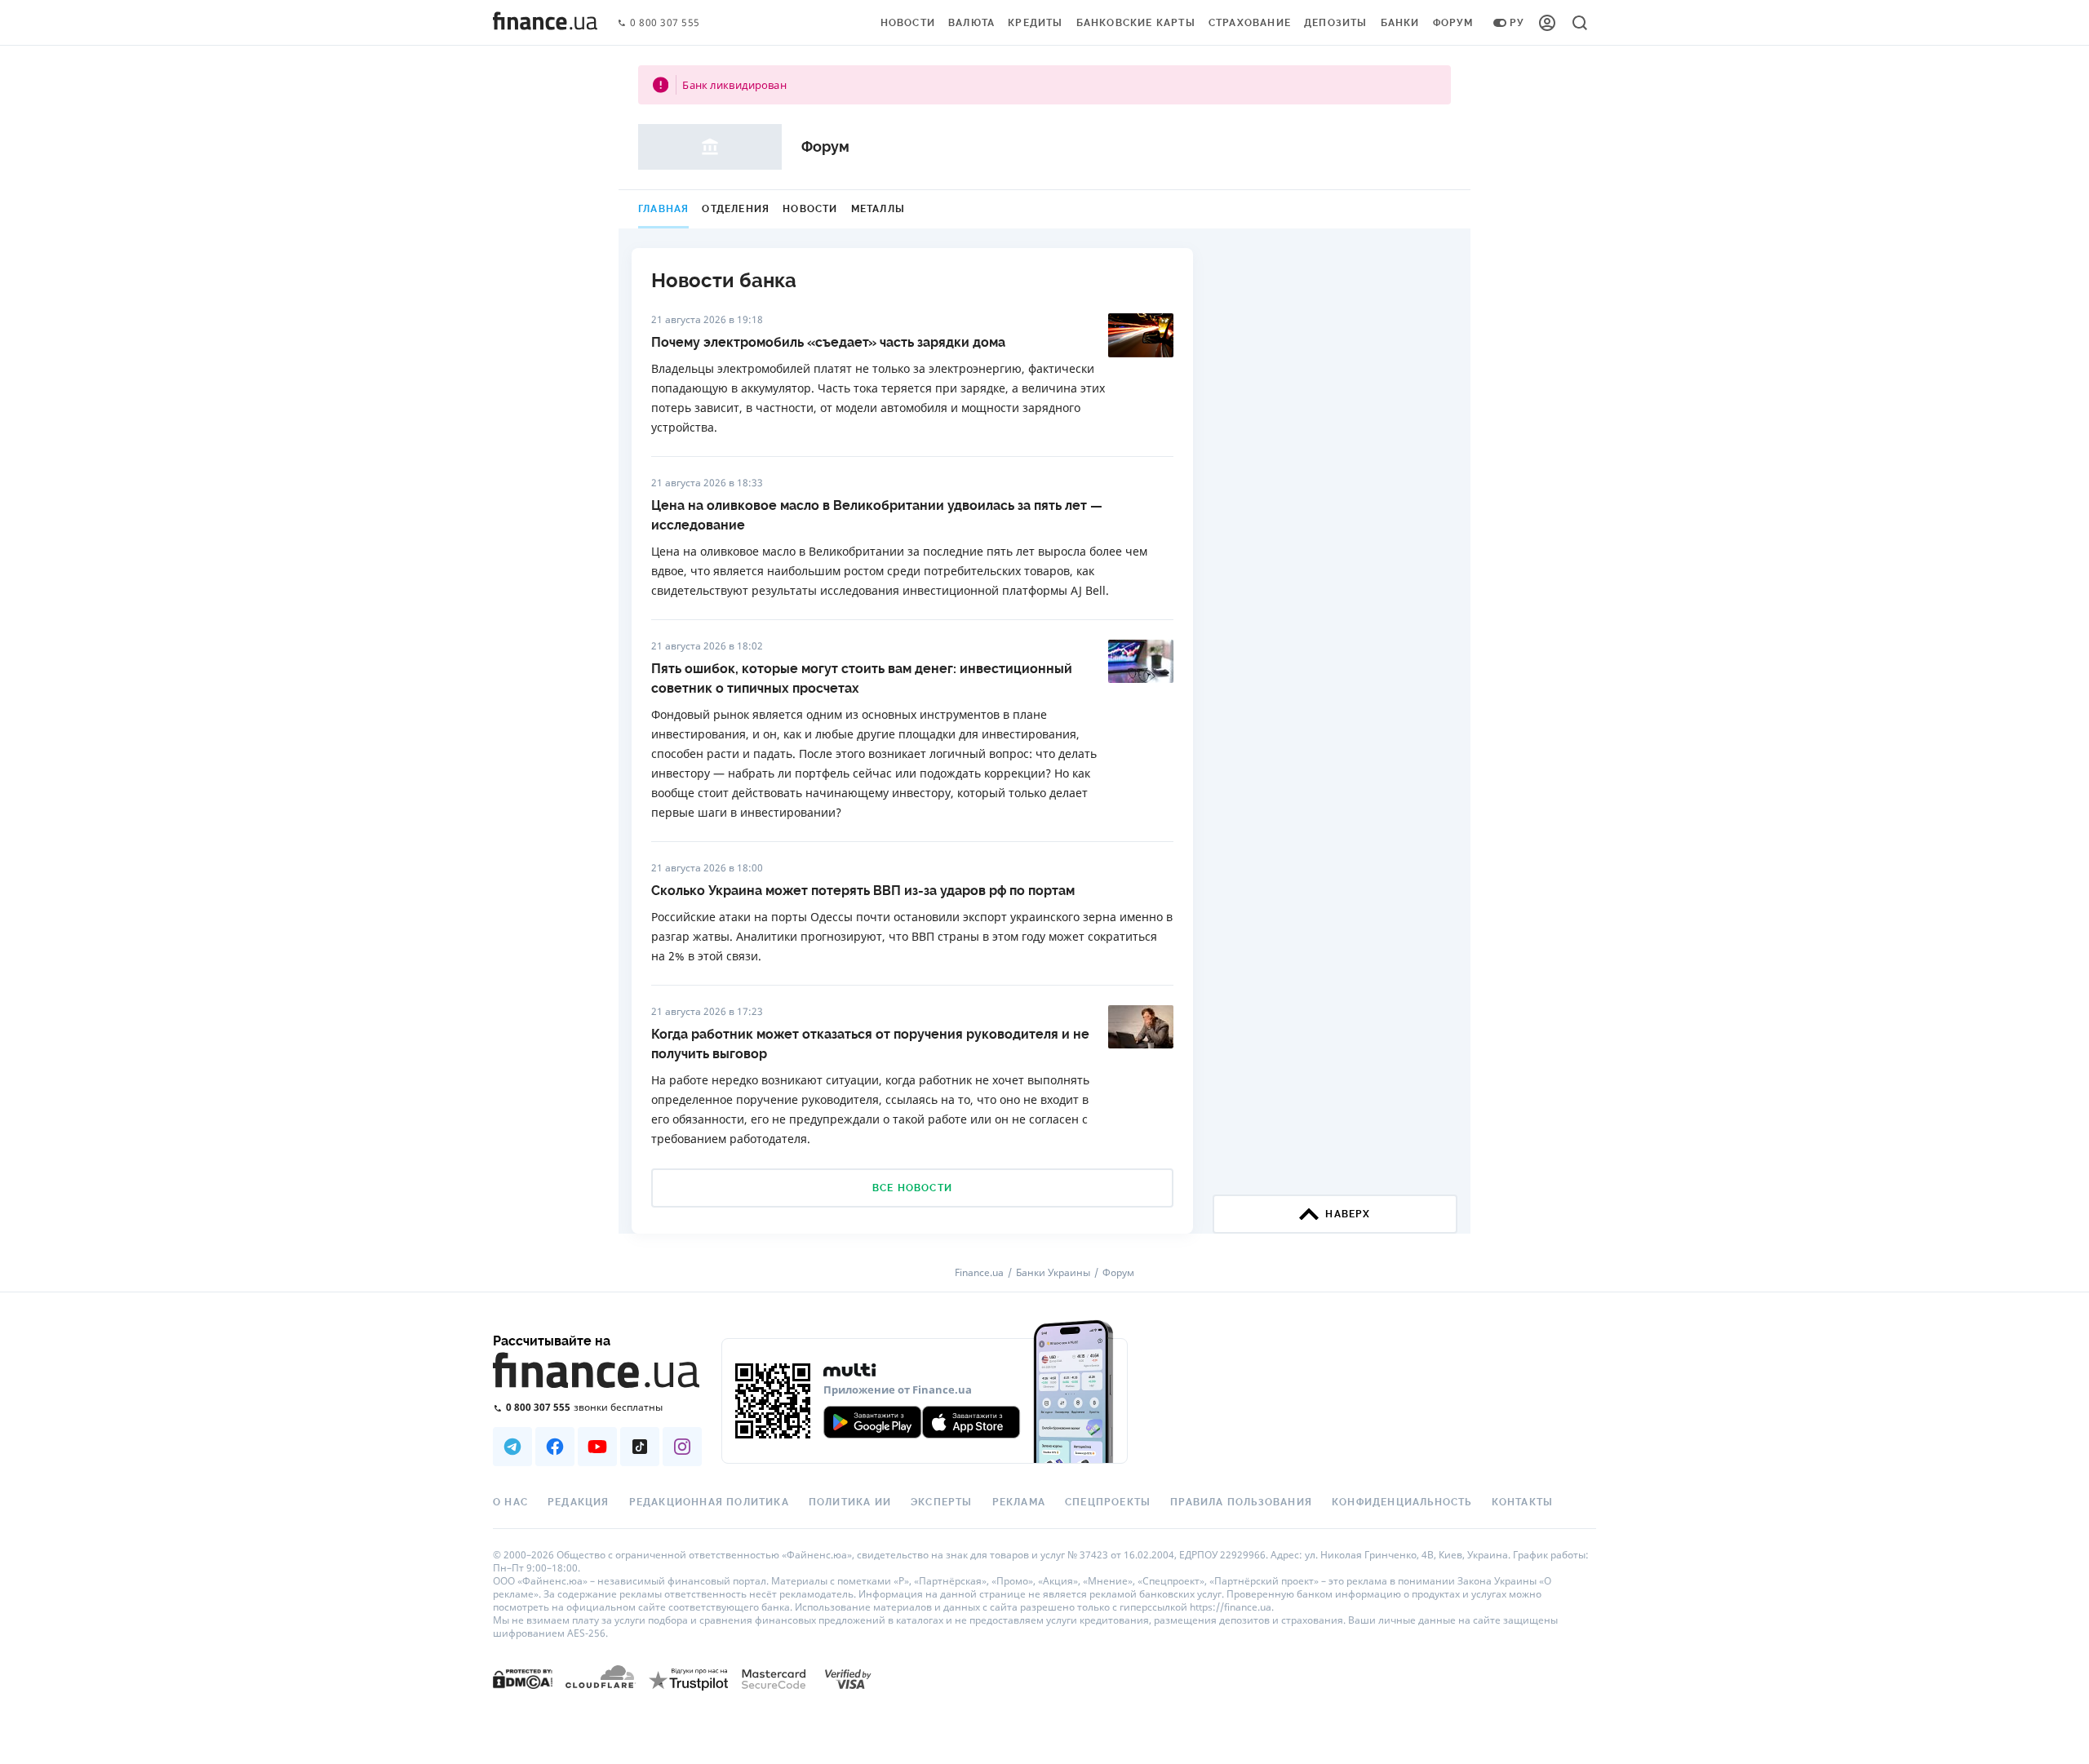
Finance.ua (979, 1273)
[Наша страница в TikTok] (640, 1447)
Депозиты (1336, 23)
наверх (1348, 1214)
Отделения (736, 209)
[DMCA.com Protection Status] (523, 1678)
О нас (510, 1502)
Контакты (1523, 1502)
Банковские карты (1136, 23)
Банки (1400, 23)
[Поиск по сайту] (1580, 23)
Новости (908, 23)
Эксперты (942, 1502)
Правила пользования (1241, 1502)
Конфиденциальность (1402, 1502)
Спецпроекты (1108, 1502)
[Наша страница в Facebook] (555, 1447)
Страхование (1250, 23)
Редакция (579, 1502)
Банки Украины (1053, 1273)
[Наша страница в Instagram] (682, 1447)
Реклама (1019, 1502)
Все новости (912, 1188)
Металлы (878, 209)
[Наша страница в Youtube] (597, 1447)
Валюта (971, 23)
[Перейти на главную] (545, 23)
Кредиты (1035, 23)
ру (1517, 23)
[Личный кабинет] (1547, 23)
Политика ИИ (850, 1502)
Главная (663, 209)
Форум (1453, 23)
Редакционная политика (709, 1502)
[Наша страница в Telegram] (512, 1447)
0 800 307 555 (665, 23)
